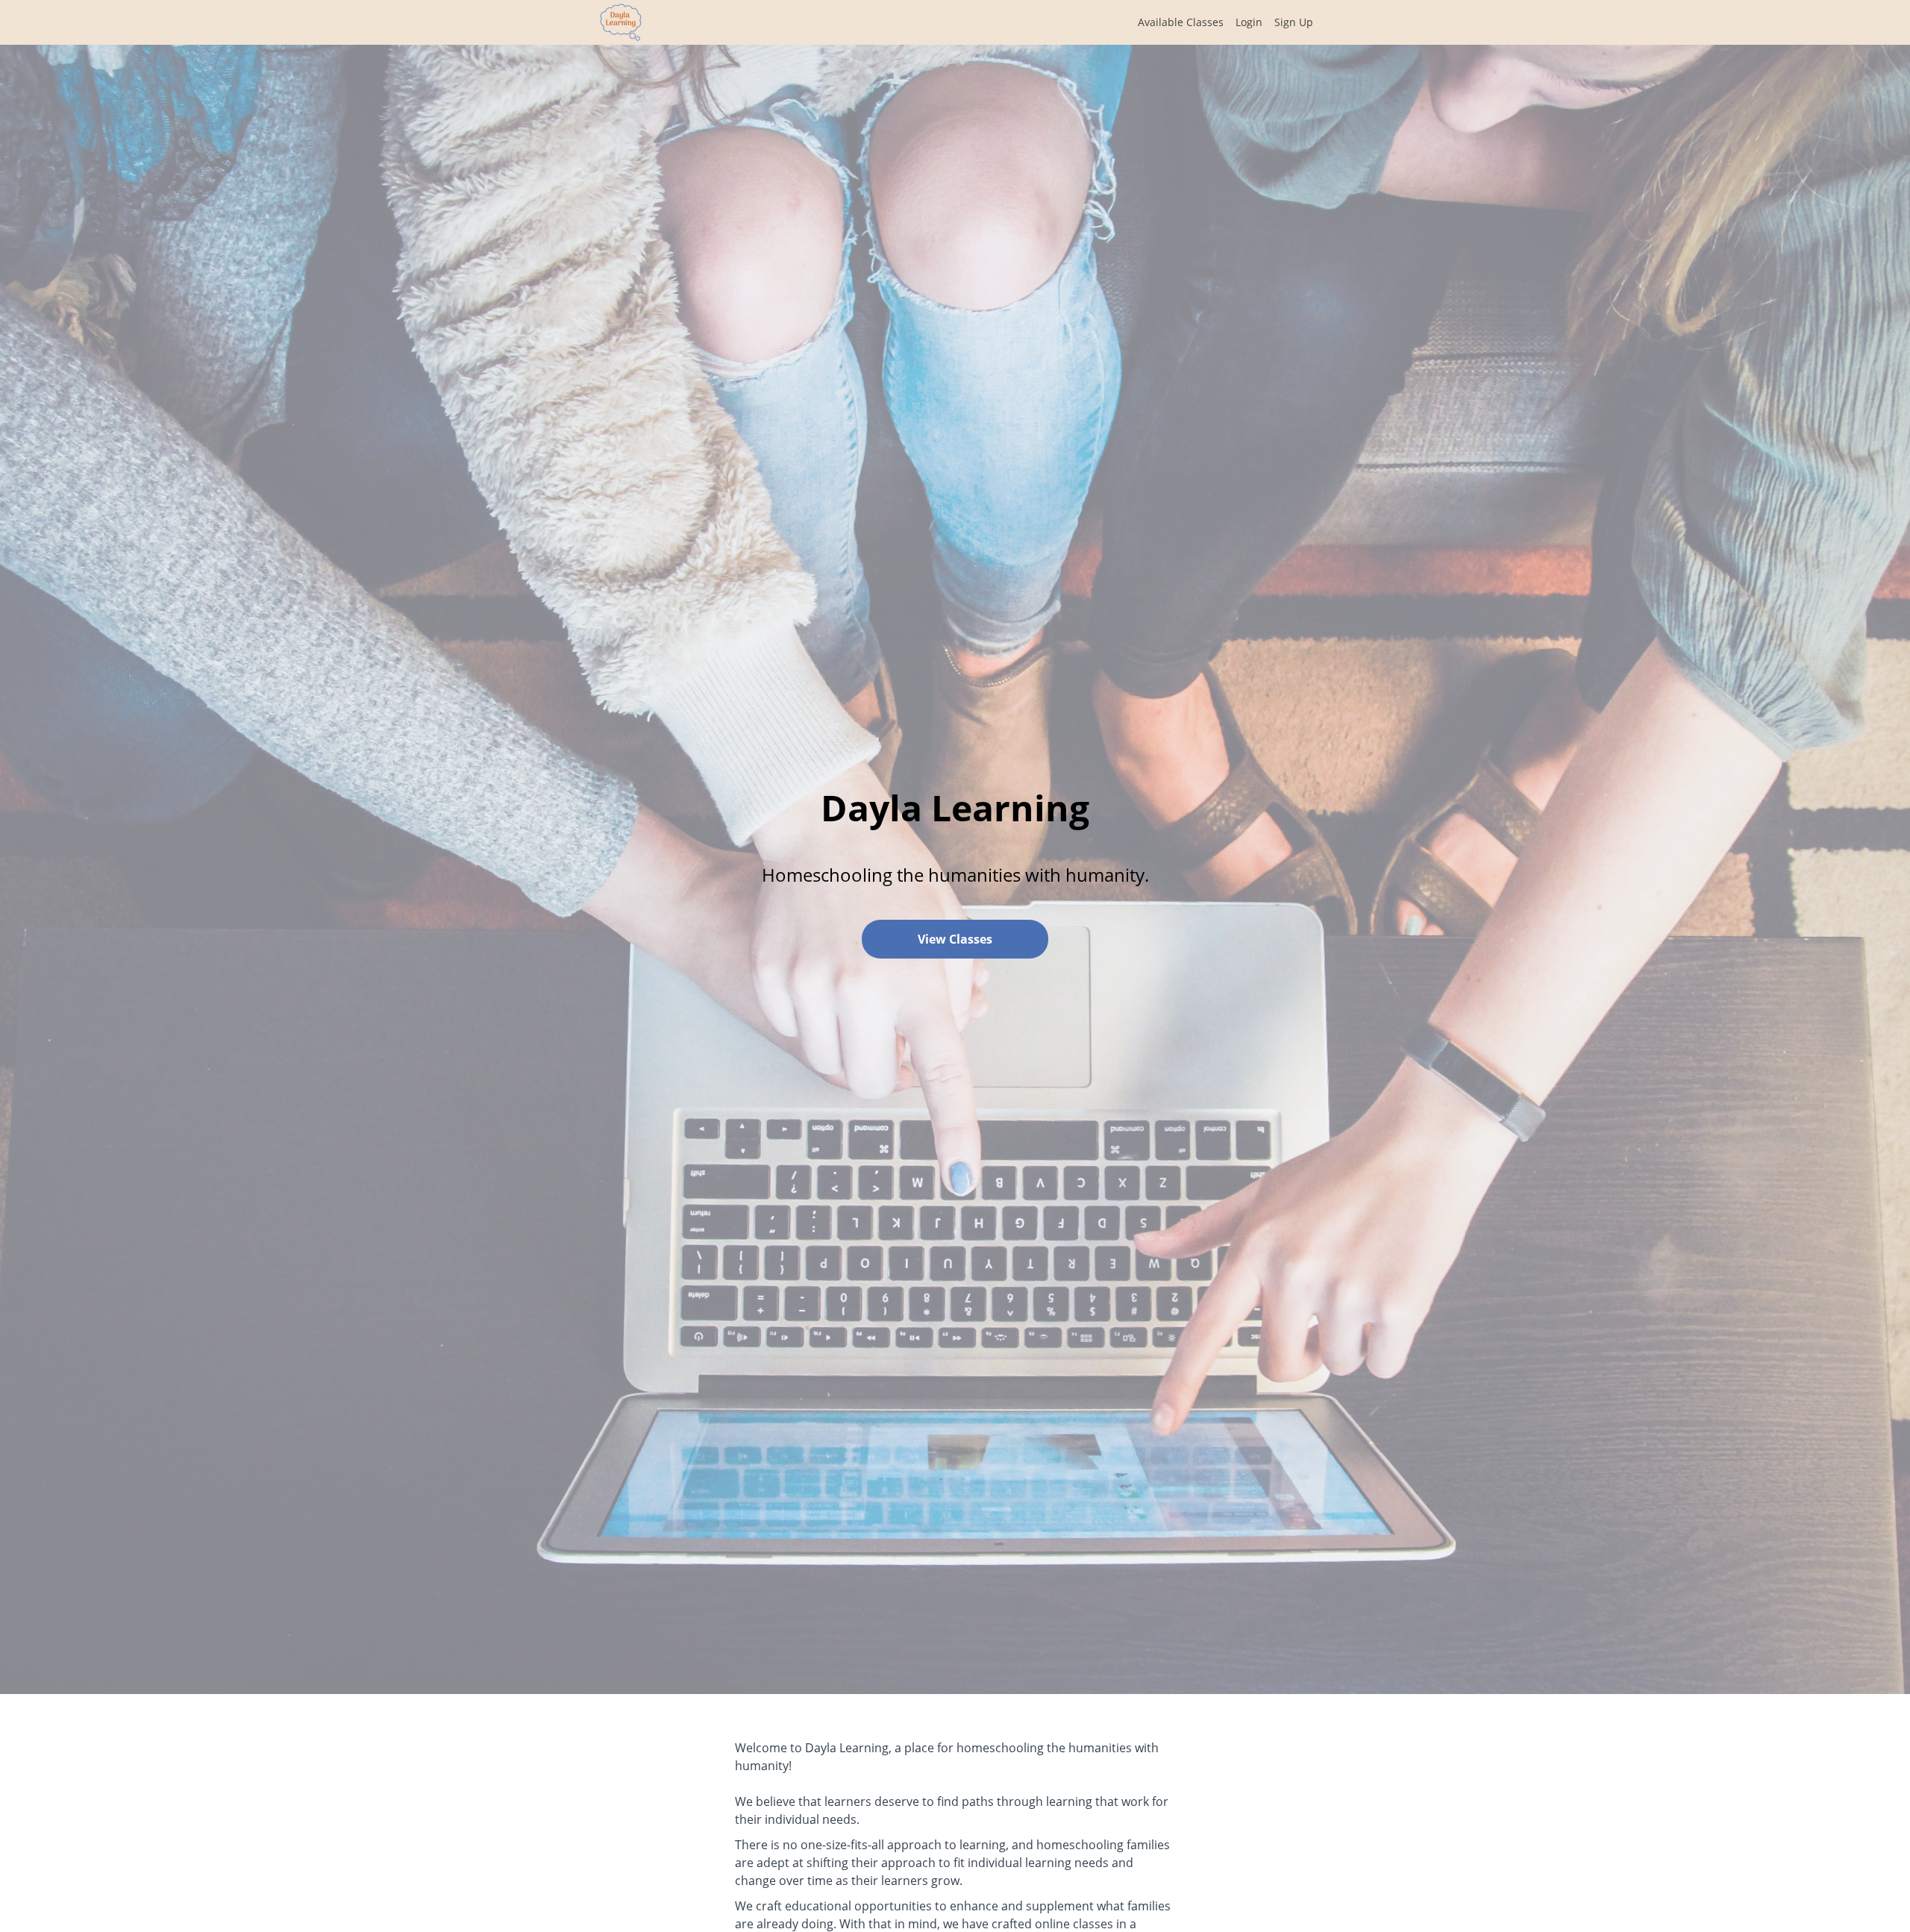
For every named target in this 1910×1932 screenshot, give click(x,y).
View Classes (955, 939)
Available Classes (1181, 22)
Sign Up (1294, 22)
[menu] (1219, 22)
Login (1249, 22)
